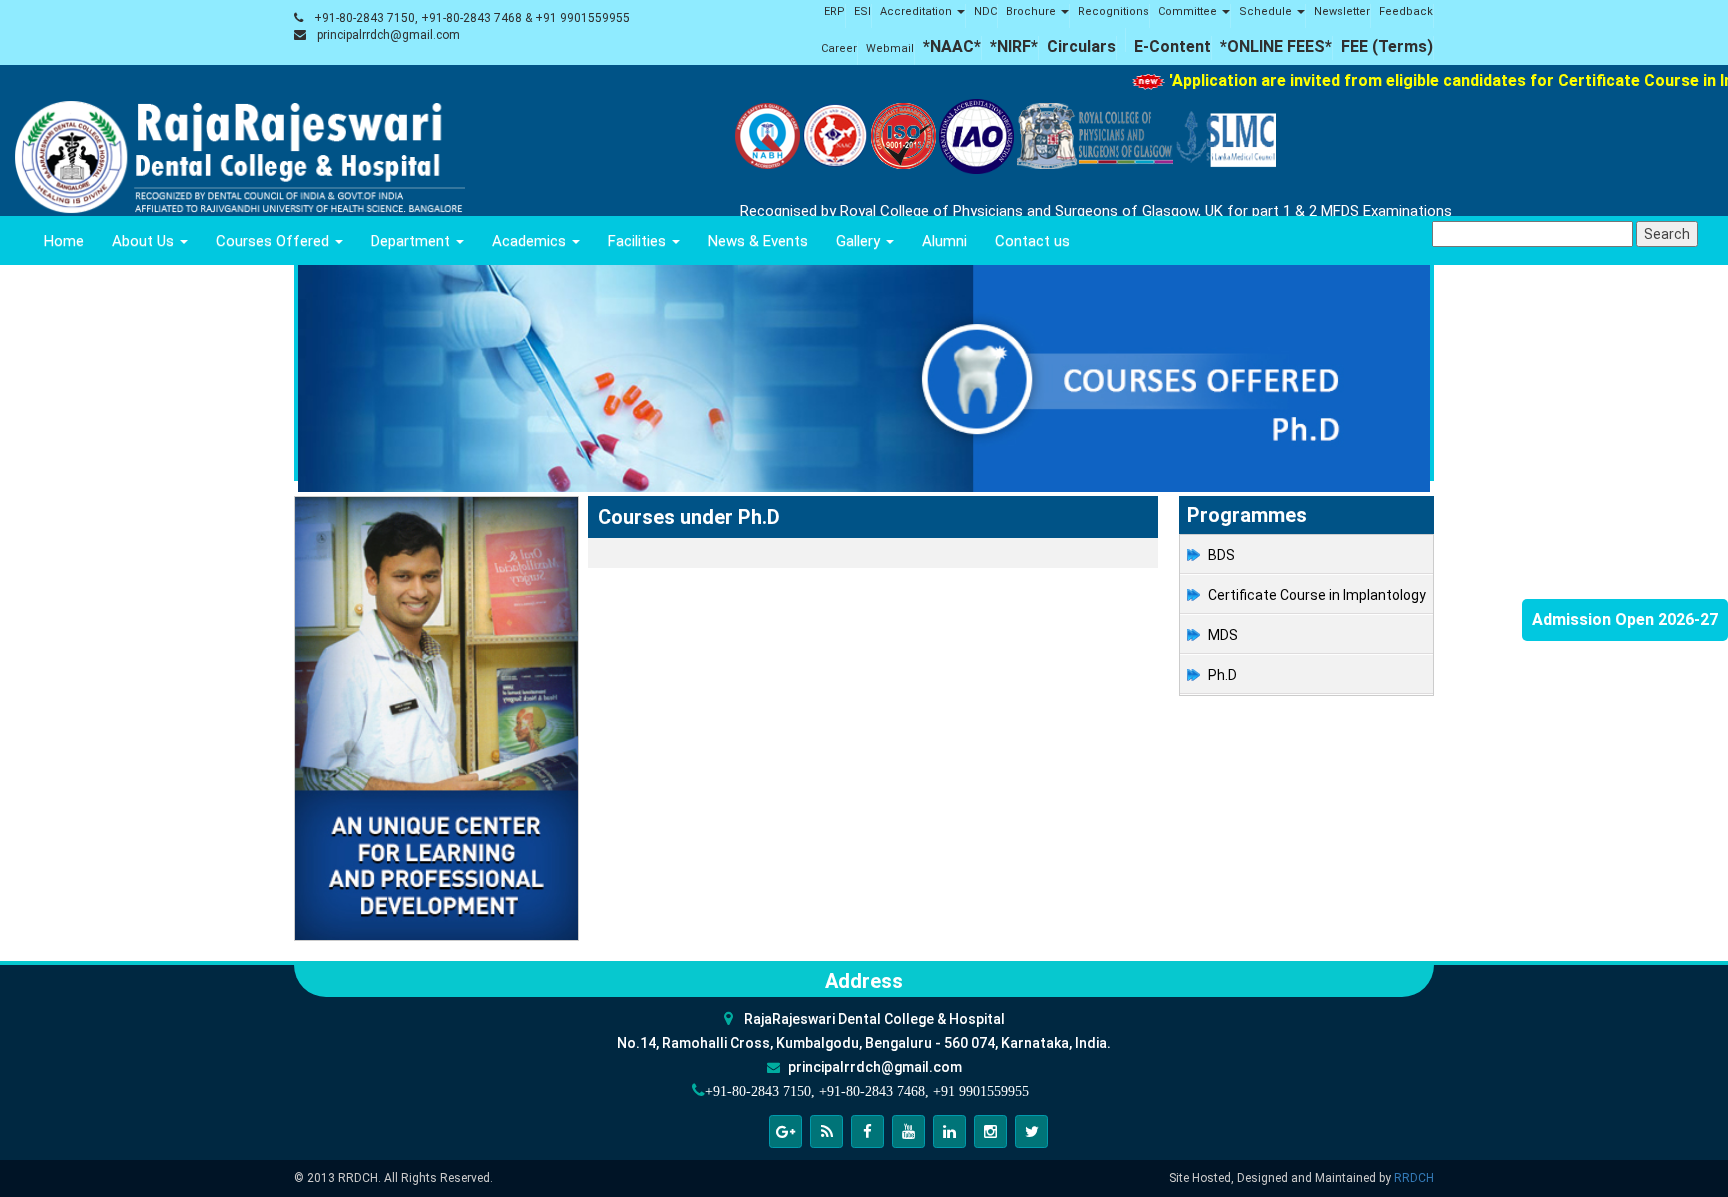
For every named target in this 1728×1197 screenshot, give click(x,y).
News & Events (758, 241)
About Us (145, 241)
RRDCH (1414, 1178)
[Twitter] (1031, 1131)
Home (64, 241)
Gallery (860, 241)
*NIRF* (1014, 46)
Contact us (1032, 241)
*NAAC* (952, 46)
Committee (1189, 11)
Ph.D (1222, 675)
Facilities (639, 241)
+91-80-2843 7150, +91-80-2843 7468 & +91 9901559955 (472, 18)
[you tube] (908, 1131)
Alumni (944, 241)
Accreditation (917, 11)
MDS (1223, 635)
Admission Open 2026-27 (1625, 619)
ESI (862, 11)
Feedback (1406, 11)
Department (412, 241)
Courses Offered (274, 241)
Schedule (1267, 11)
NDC (985, 11)
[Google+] (785, 1131)
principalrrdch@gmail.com (388, 35)
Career (839, 48)
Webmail (890, 48)
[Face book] (867, 1131)
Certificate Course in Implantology (1317, 595)
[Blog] (826, 1131)
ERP (834, 11)
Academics (531, 241)
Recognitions (1113, 11)
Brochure (1032, 11)
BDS (1221, 555)
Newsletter (1342, 11)
